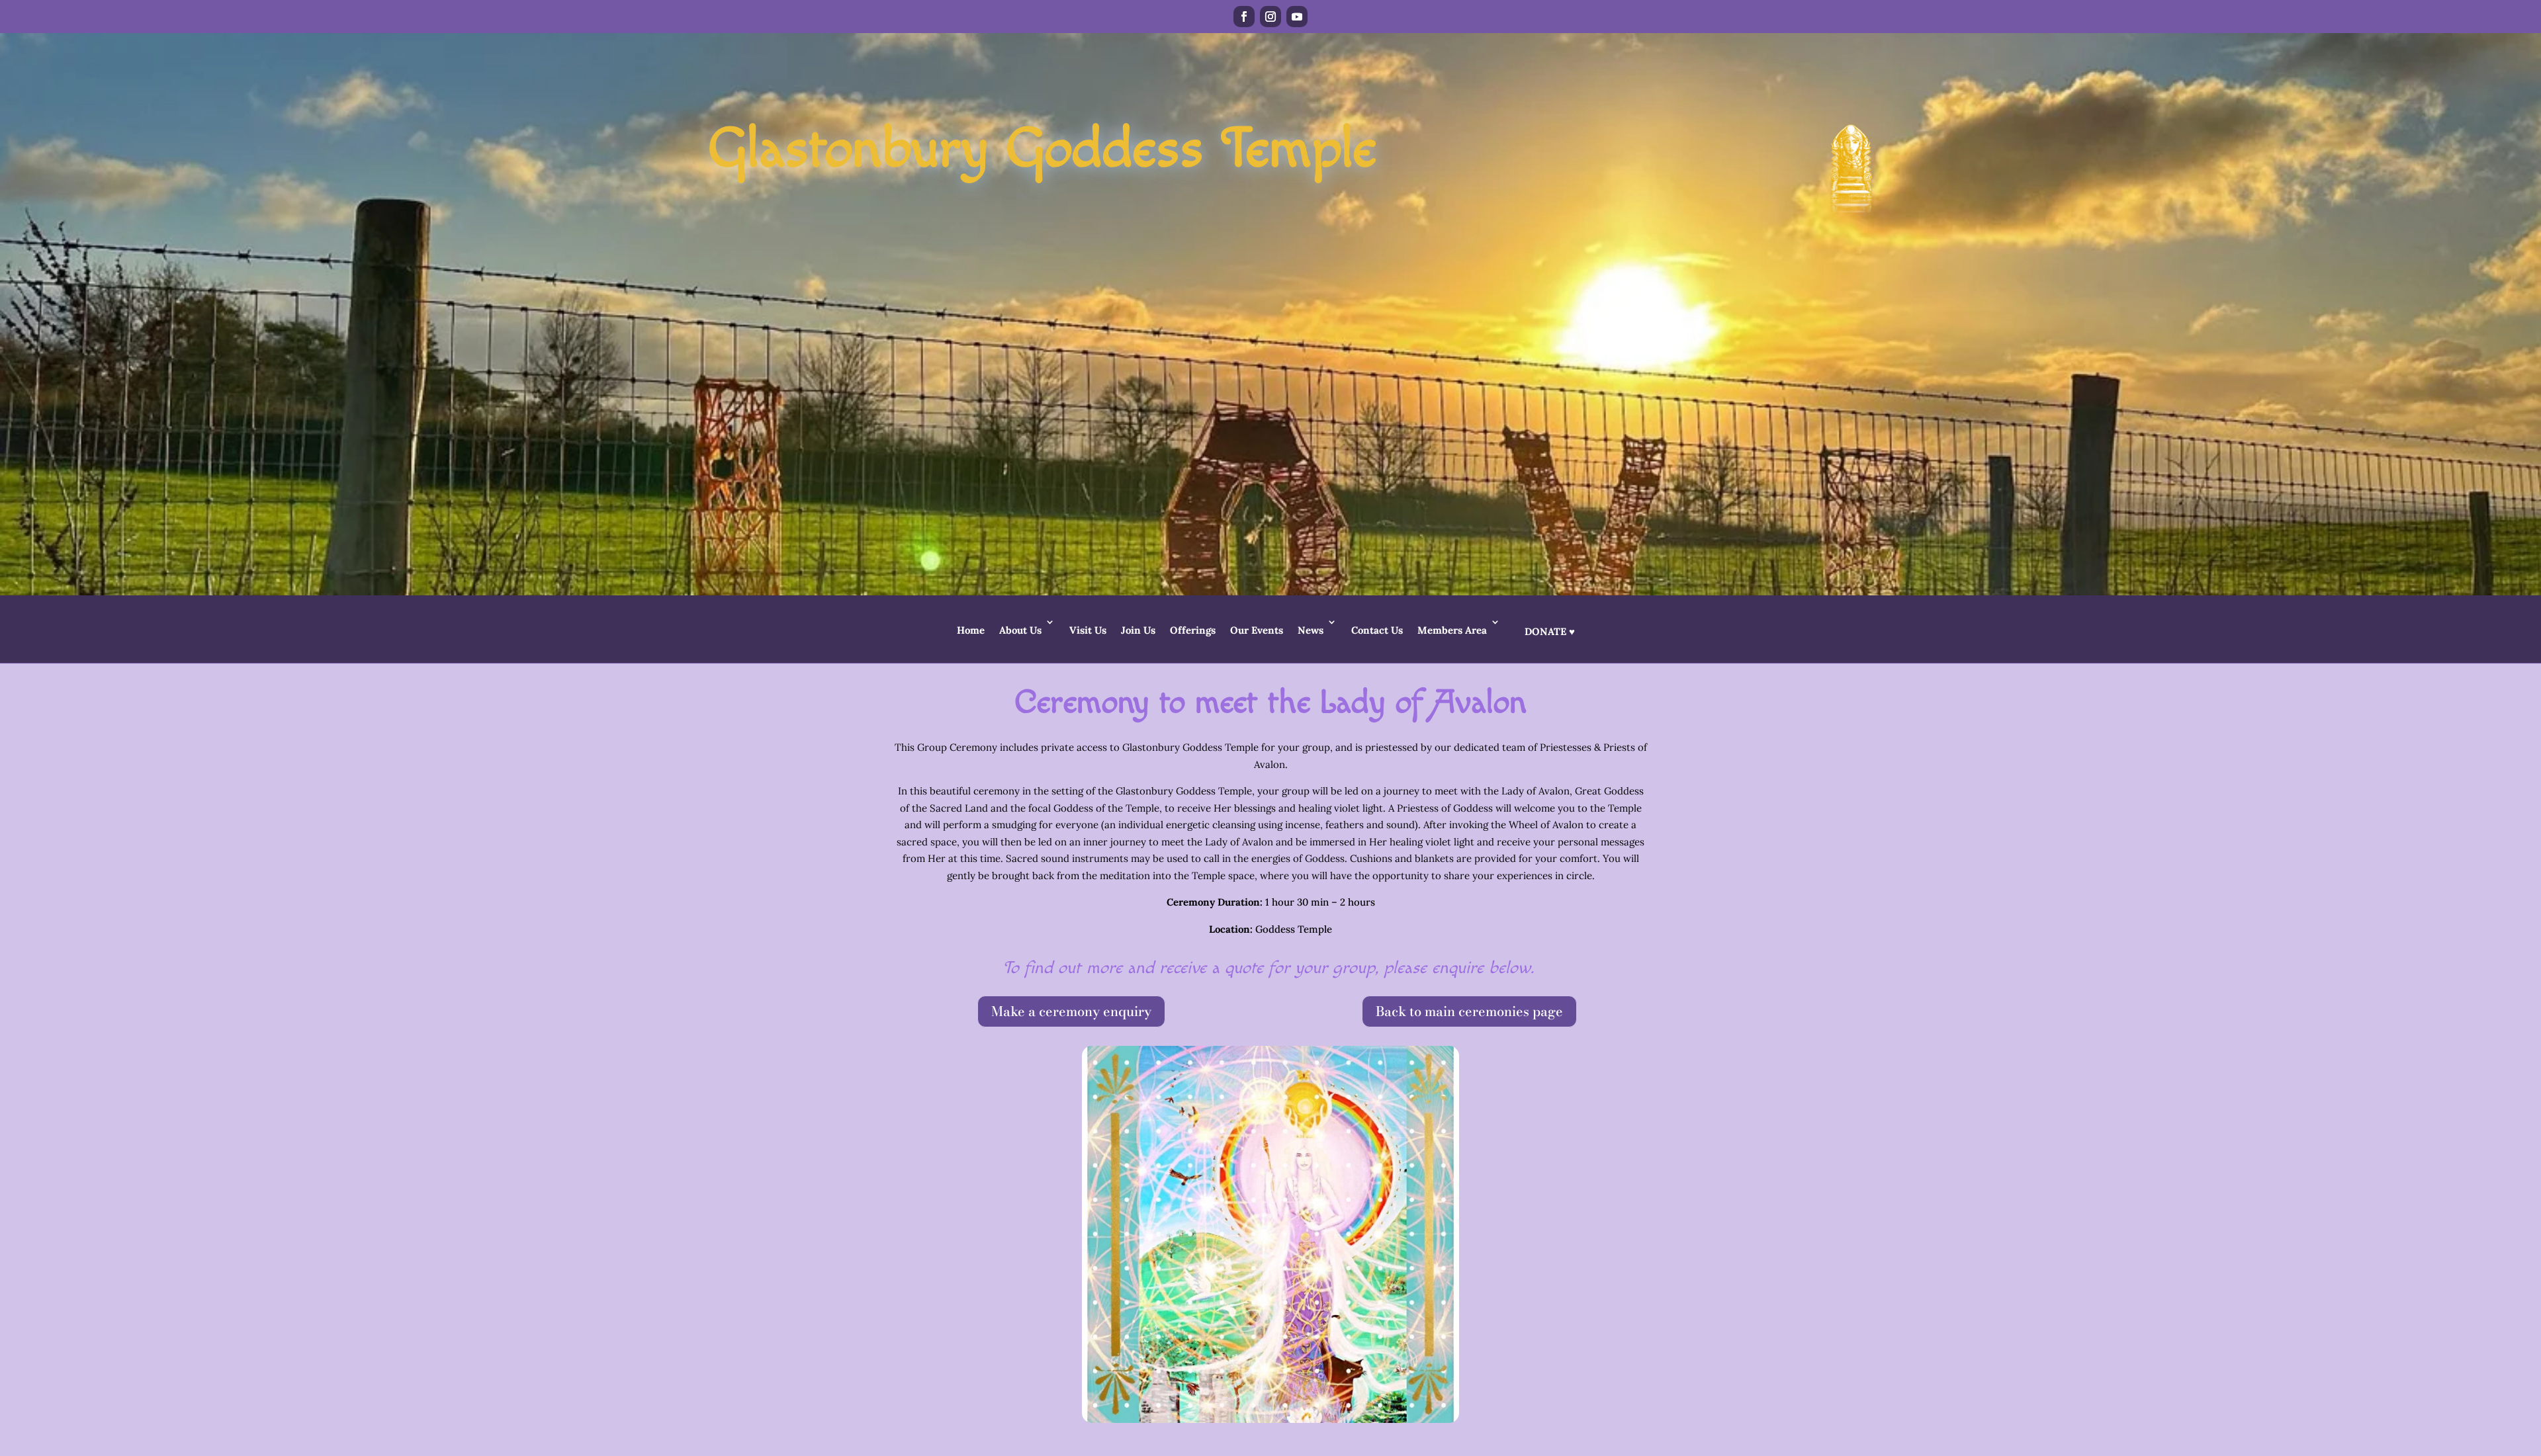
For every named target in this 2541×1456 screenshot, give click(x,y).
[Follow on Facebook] (1244, 17)
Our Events (1257, 630)
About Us (1020, 630)
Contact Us (1377, 630)
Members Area (1452, 630)
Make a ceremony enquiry (1071, 1011)
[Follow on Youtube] (1297, 17)
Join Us (1138, 630)
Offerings (1193, 630)
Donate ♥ (1550, 631)
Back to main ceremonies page (1469, 1011)
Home (971, 630)
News (1311, 630)
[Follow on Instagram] (1270, 17)
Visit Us (1088, 630)
